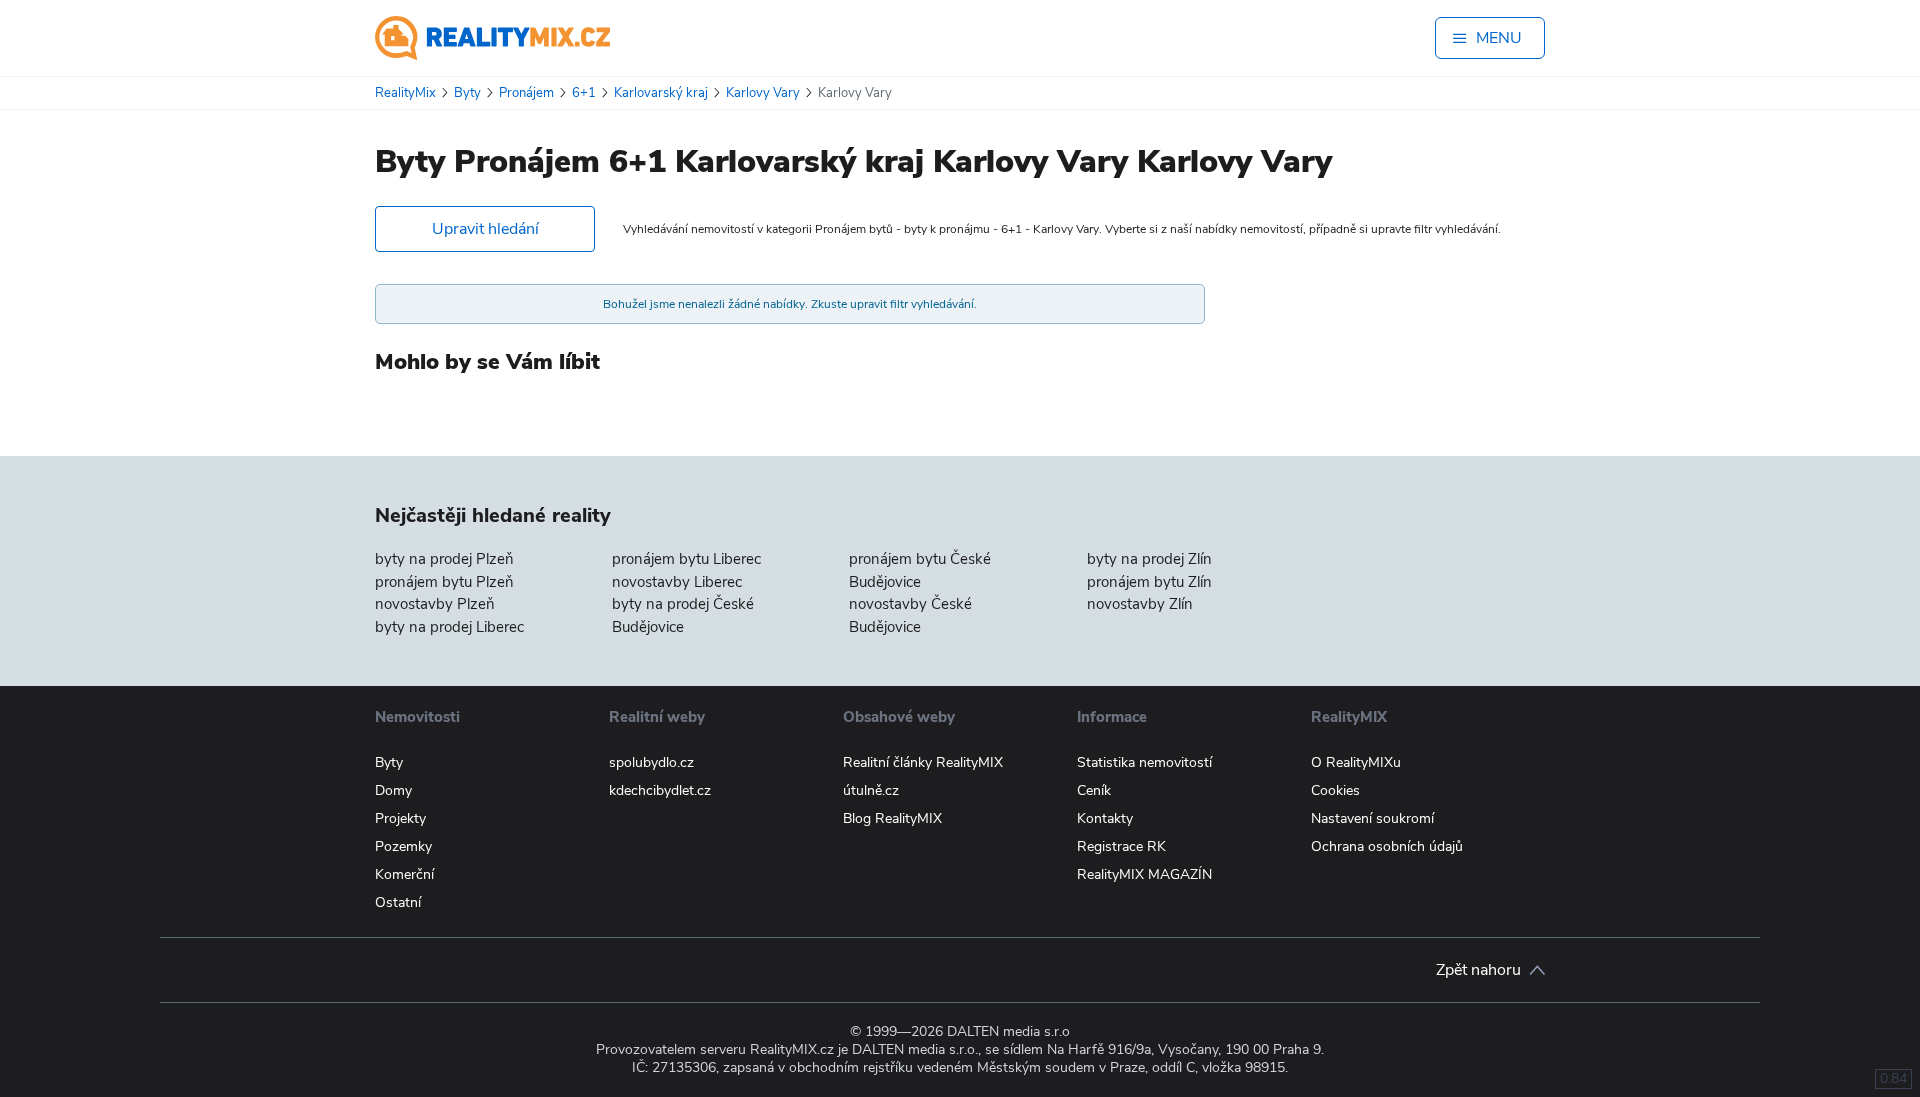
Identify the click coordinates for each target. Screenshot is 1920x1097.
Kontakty (1105, 818)
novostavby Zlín (1140, 604)
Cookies (1335, 790)
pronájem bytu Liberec (686, 559)
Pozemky (403, 846)
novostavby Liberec (677, 582)
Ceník (1094, 790)
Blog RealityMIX (892, 818)
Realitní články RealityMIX (923, 762)
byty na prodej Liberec (449, 627)
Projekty (400, 818)
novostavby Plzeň (435, 604)
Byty (389, 762)
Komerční (404, 874)
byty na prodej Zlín (1149, 559)
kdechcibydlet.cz (660, 790)
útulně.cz (871, 790)
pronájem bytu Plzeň (444, 582)
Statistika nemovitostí (1144, 762)
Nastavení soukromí (1372, 818)
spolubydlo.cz (651, 762)
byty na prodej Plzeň (444, 559)
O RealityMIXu (1356, 762)
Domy (393, 790)
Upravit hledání (485, 229)
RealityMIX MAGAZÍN (1144, 874)
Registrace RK (1121, 846)
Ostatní (398, 902)
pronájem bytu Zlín (1149, 582)
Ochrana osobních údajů (1387, 846)
